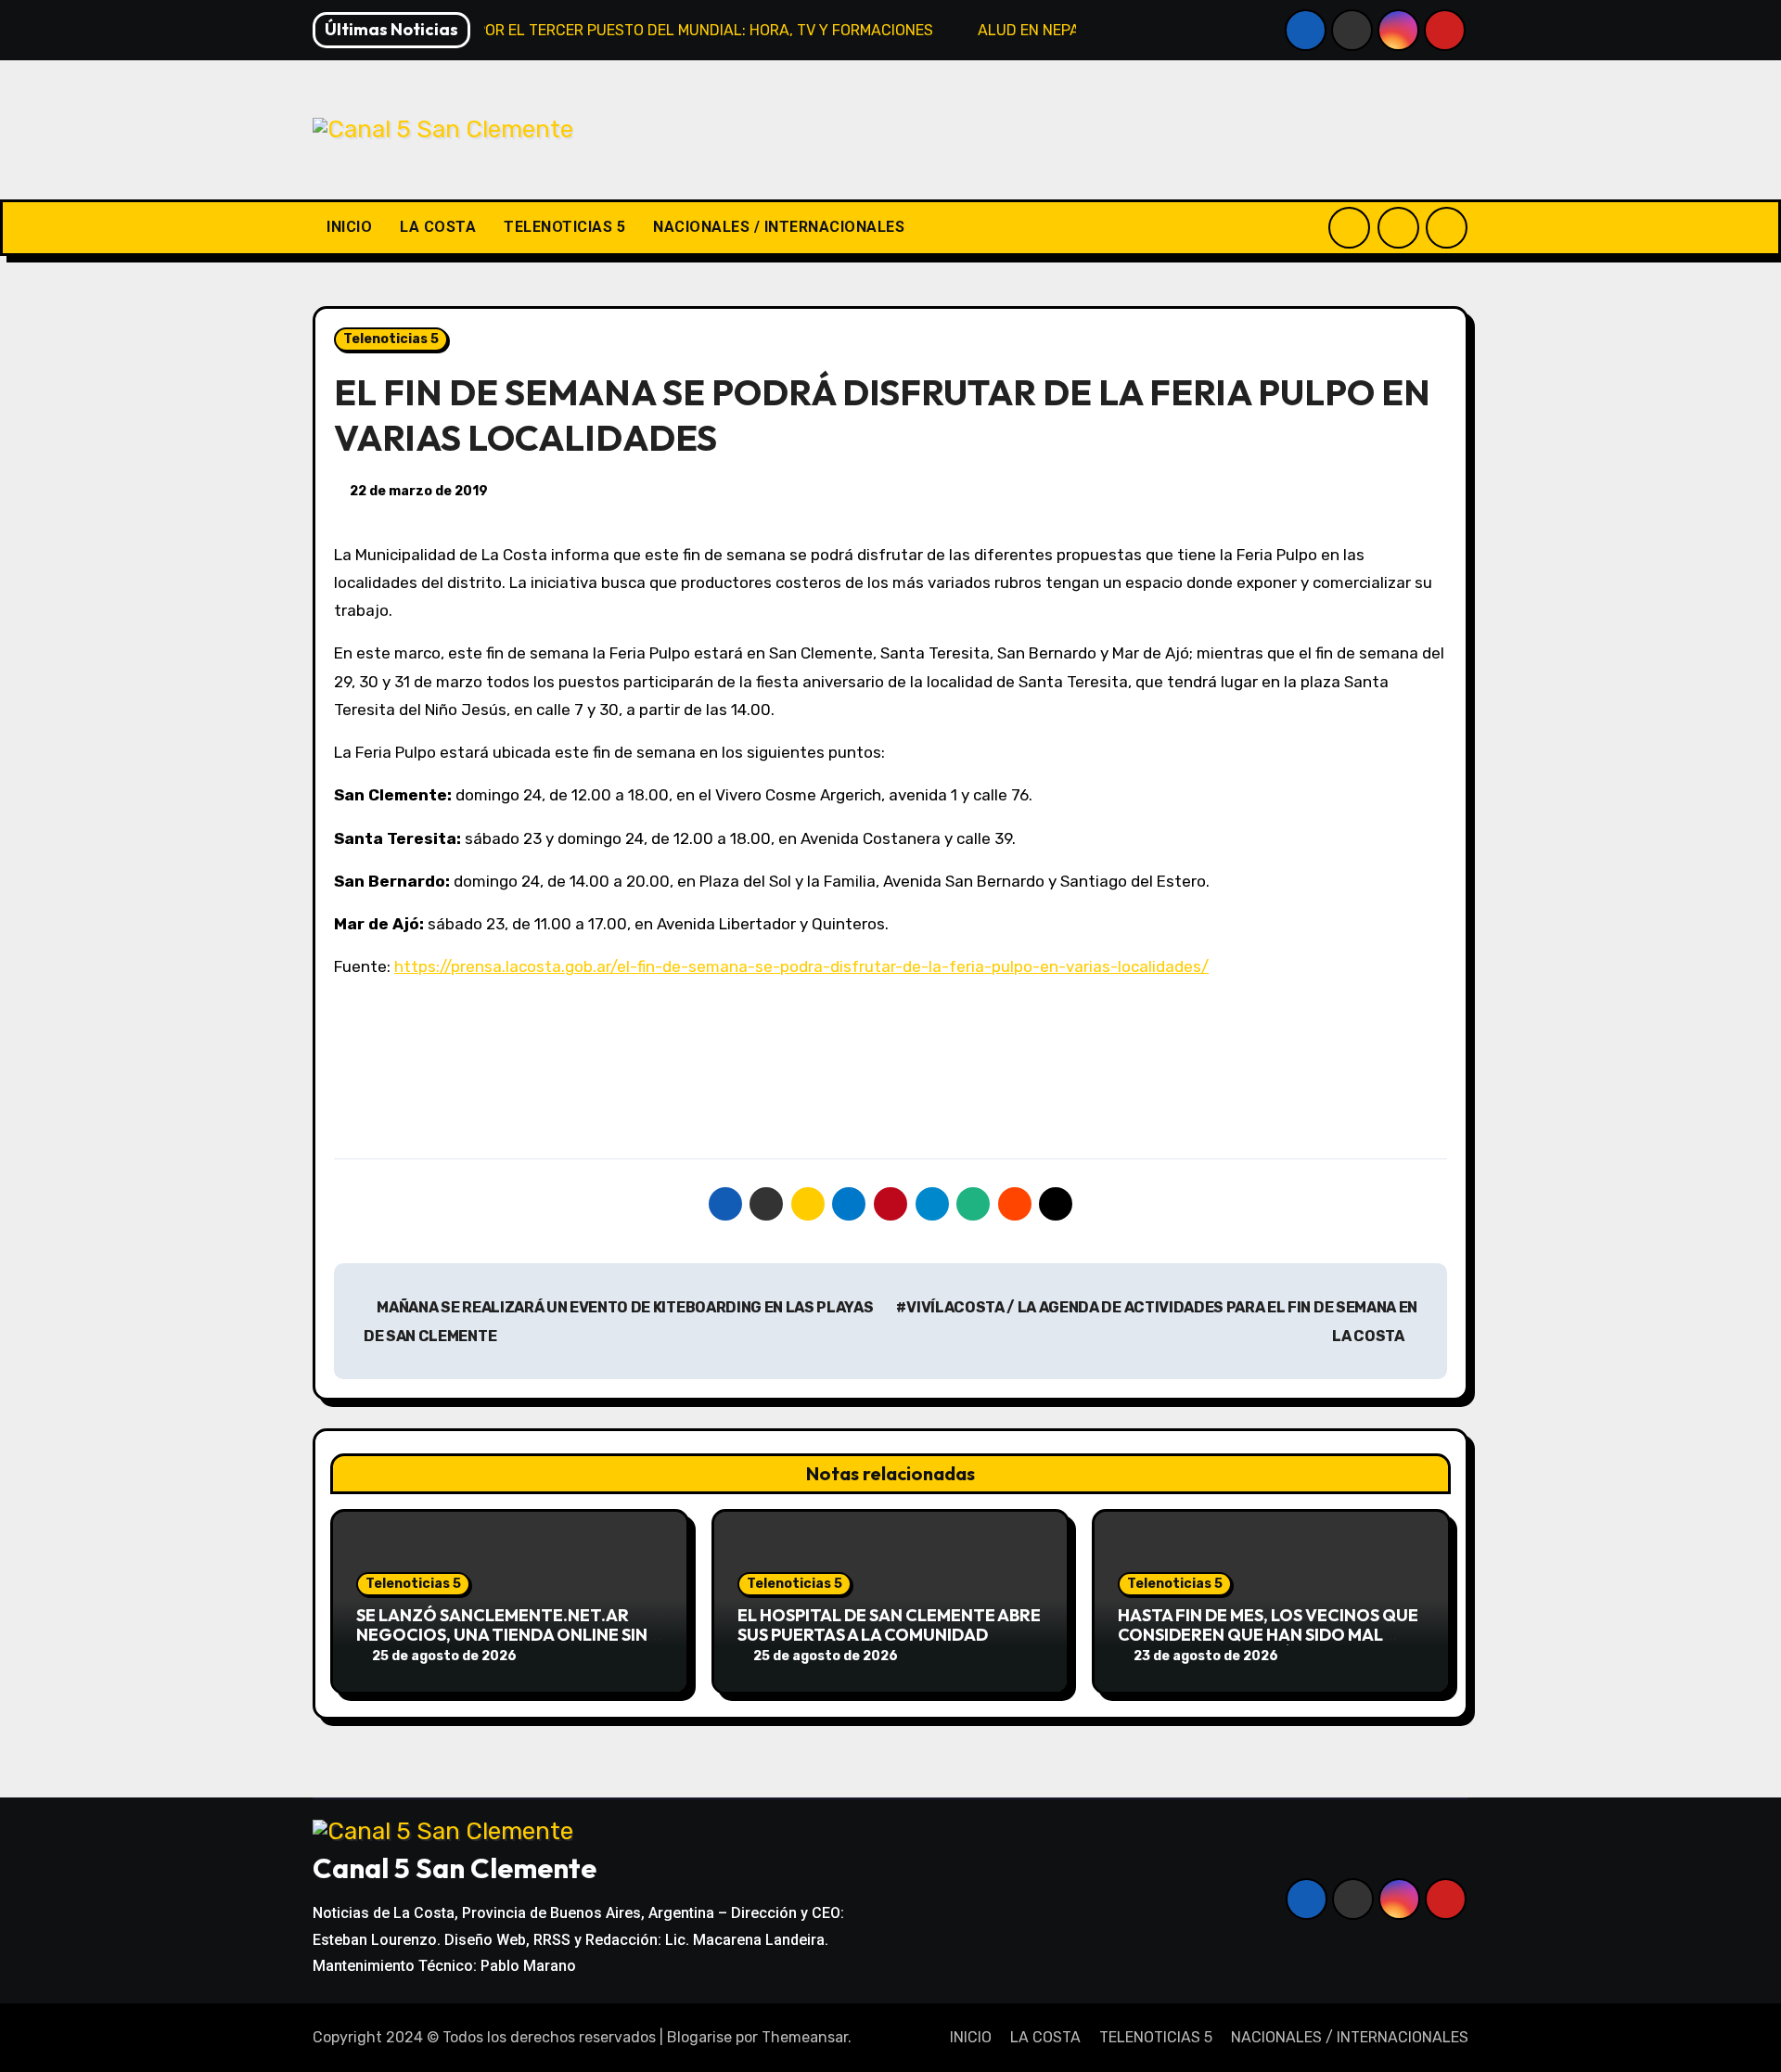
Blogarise (699, 2037)
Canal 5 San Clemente (455, 1868)
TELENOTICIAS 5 (564, 227)
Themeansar (805, 2037)
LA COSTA (438, 227)
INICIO (349, 227)
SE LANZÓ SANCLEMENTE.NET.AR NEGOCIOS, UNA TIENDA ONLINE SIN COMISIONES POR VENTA (502, 1635)
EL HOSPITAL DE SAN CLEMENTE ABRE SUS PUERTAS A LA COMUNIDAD (889, 1625)
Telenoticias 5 (391, 339)
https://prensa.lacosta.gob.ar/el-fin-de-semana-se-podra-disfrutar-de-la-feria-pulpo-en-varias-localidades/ (801, 966)
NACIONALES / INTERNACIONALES (779, 227)
